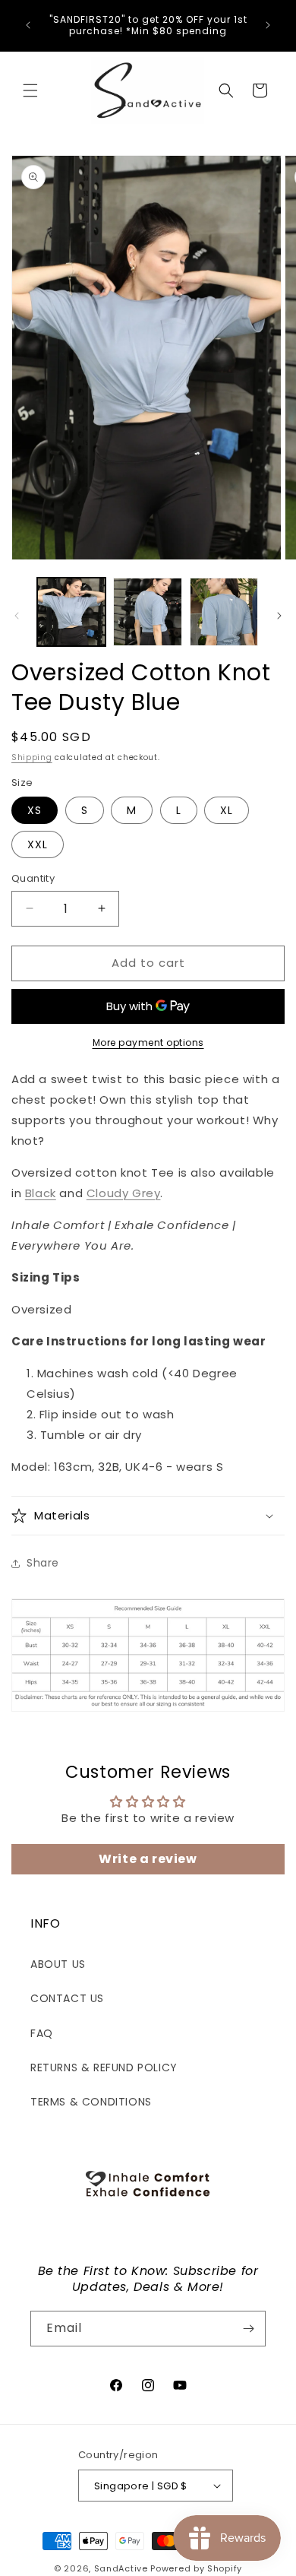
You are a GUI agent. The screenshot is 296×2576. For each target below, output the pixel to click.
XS (35, 810)
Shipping (32, 757)
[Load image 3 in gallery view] (224, 612)
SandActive (121, 2568)
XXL (38, 844)
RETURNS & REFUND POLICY (104, 2067)
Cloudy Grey (124, 1193)
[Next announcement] (268, 25)
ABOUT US (58, 1964)
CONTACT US (67, 1998)
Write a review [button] (148, 1859)
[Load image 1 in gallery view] (71, 612)
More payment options (148, 1042)
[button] (30, 90)
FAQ (42, 2033)
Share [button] (43, 1563)
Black (41, 1193)
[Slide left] (17, 616)
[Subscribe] (248, 2329)
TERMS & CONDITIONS (91, 2102)
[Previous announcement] (28, 25)
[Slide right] (279, 616)
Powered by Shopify (196, 2568)
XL (227, 810)
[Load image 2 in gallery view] (147, 612)
